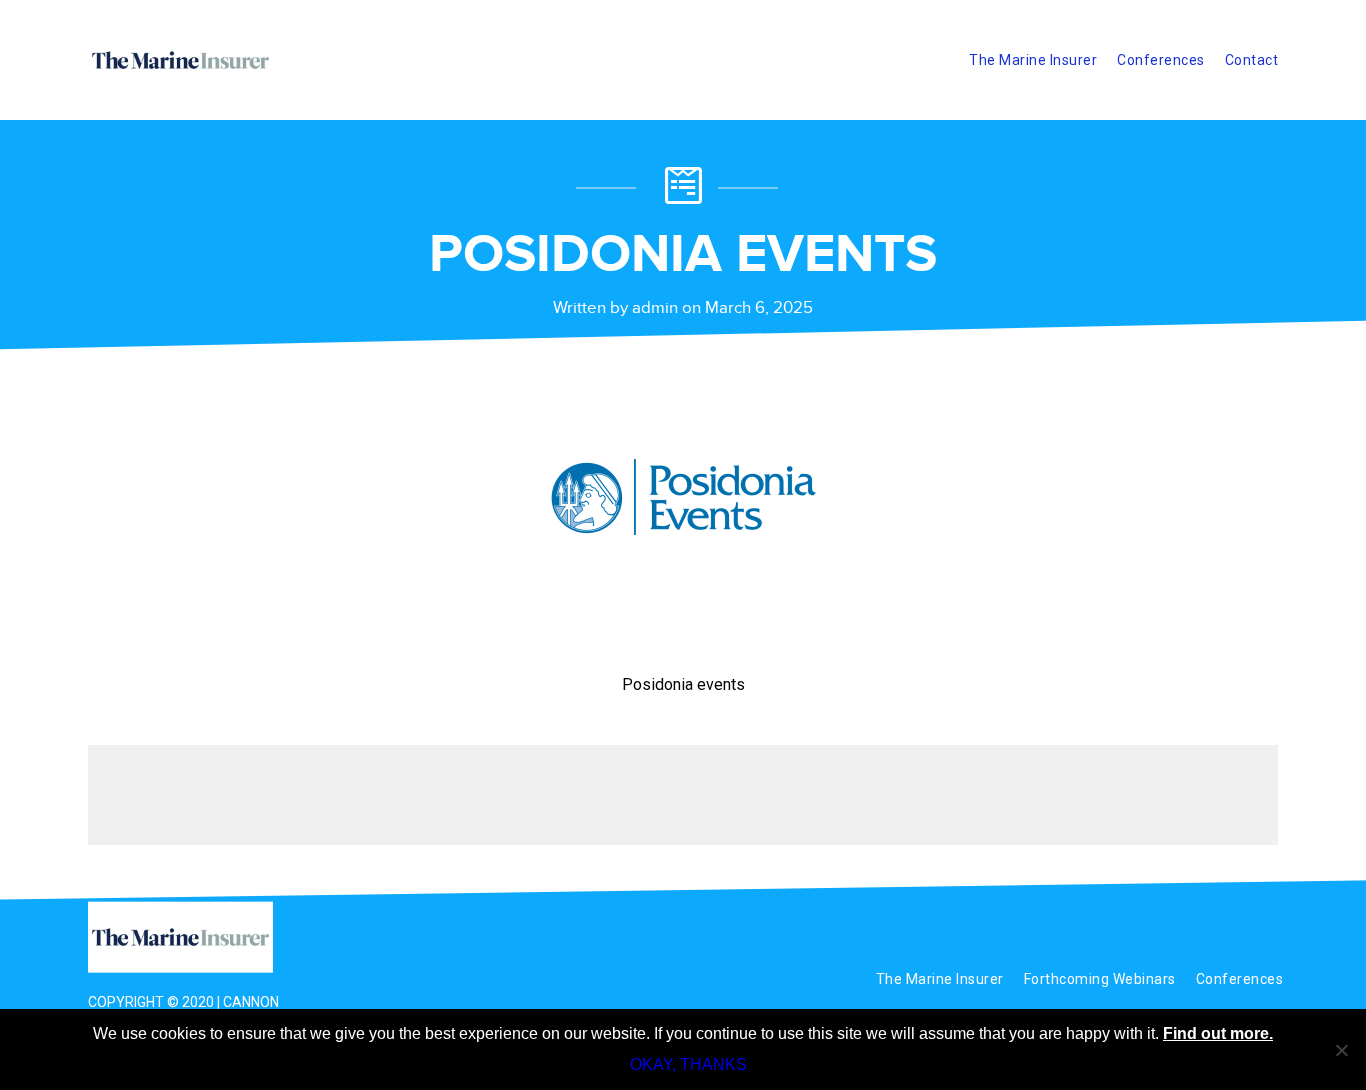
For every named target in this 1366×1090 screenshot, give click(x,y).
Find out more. (1218, 1033)
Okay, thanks (688, 1064)
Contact (1252, 60)
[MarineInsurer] (190, 937)
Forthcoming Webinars (1100, 979)
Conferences (1161, 60)
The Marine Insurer (1033, 60)
